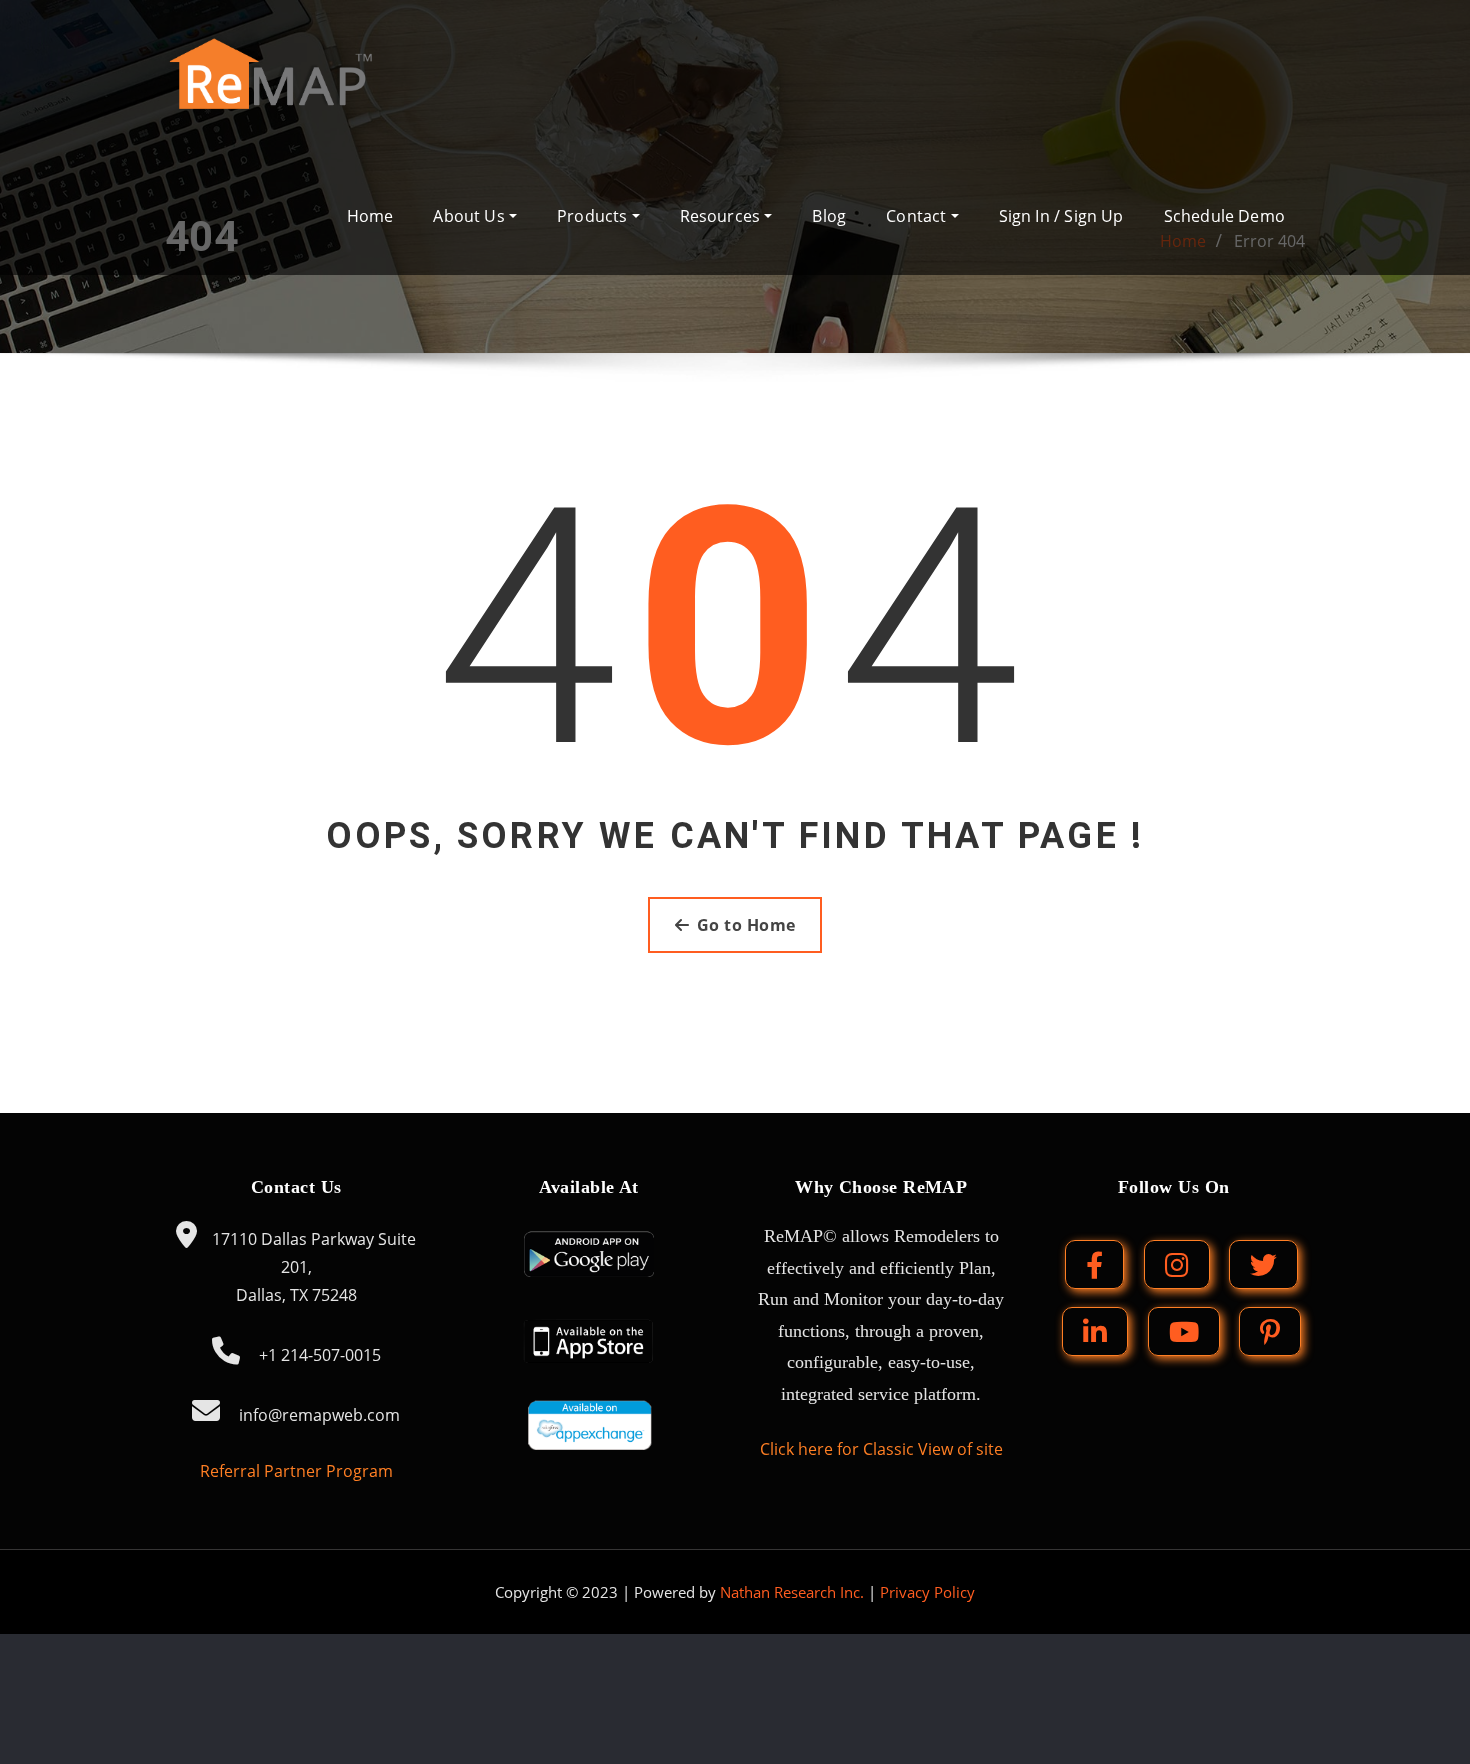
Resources (722, 216)
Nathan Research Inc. (792, 1592)
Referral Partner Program (296, 1471)
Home (370, 216)
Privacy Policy (927, 1592)
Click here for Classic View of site (881, 1449)
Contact (918, 216)
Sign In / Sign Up (1061, 216)
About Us (471, 216)
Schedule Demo (1224, 216)
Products (594, 216)
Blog (829, 216)
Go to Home (746, 925)
